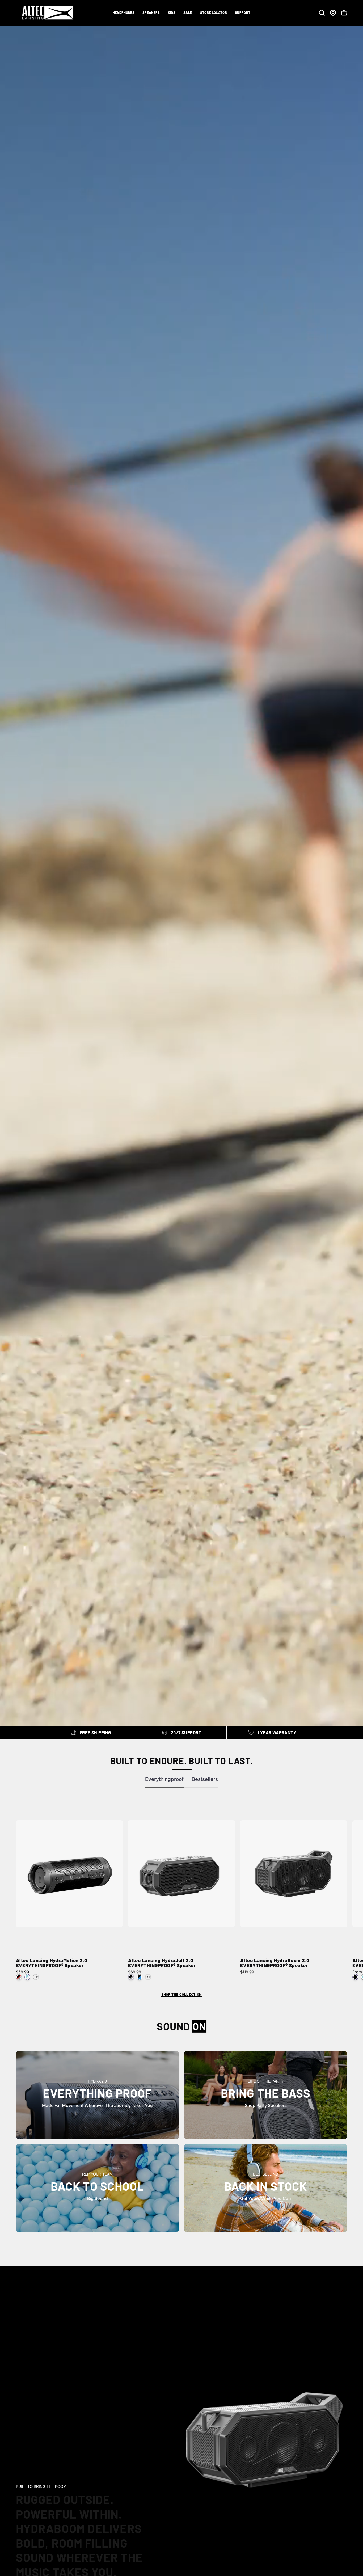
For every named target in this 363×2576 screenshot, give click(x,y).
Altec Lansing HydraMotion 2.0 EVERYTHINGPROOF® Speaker (52, 1963)
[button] (124, 13)
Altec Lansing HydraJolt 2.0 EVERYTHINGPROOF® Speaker (162, 1963)
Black (355, 1977)
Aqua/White (27, 1977)
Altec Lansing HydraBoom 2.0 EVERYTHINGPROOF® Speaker (275, 1963)
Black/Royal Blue (140, 1977)
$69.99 (135, 1972)
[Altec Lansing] (49, 13)
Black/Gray (19, 1977)
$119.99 (247, 1972)
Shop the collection (181, 1994)
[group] (181, 1889)
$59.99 (22, 1972)
